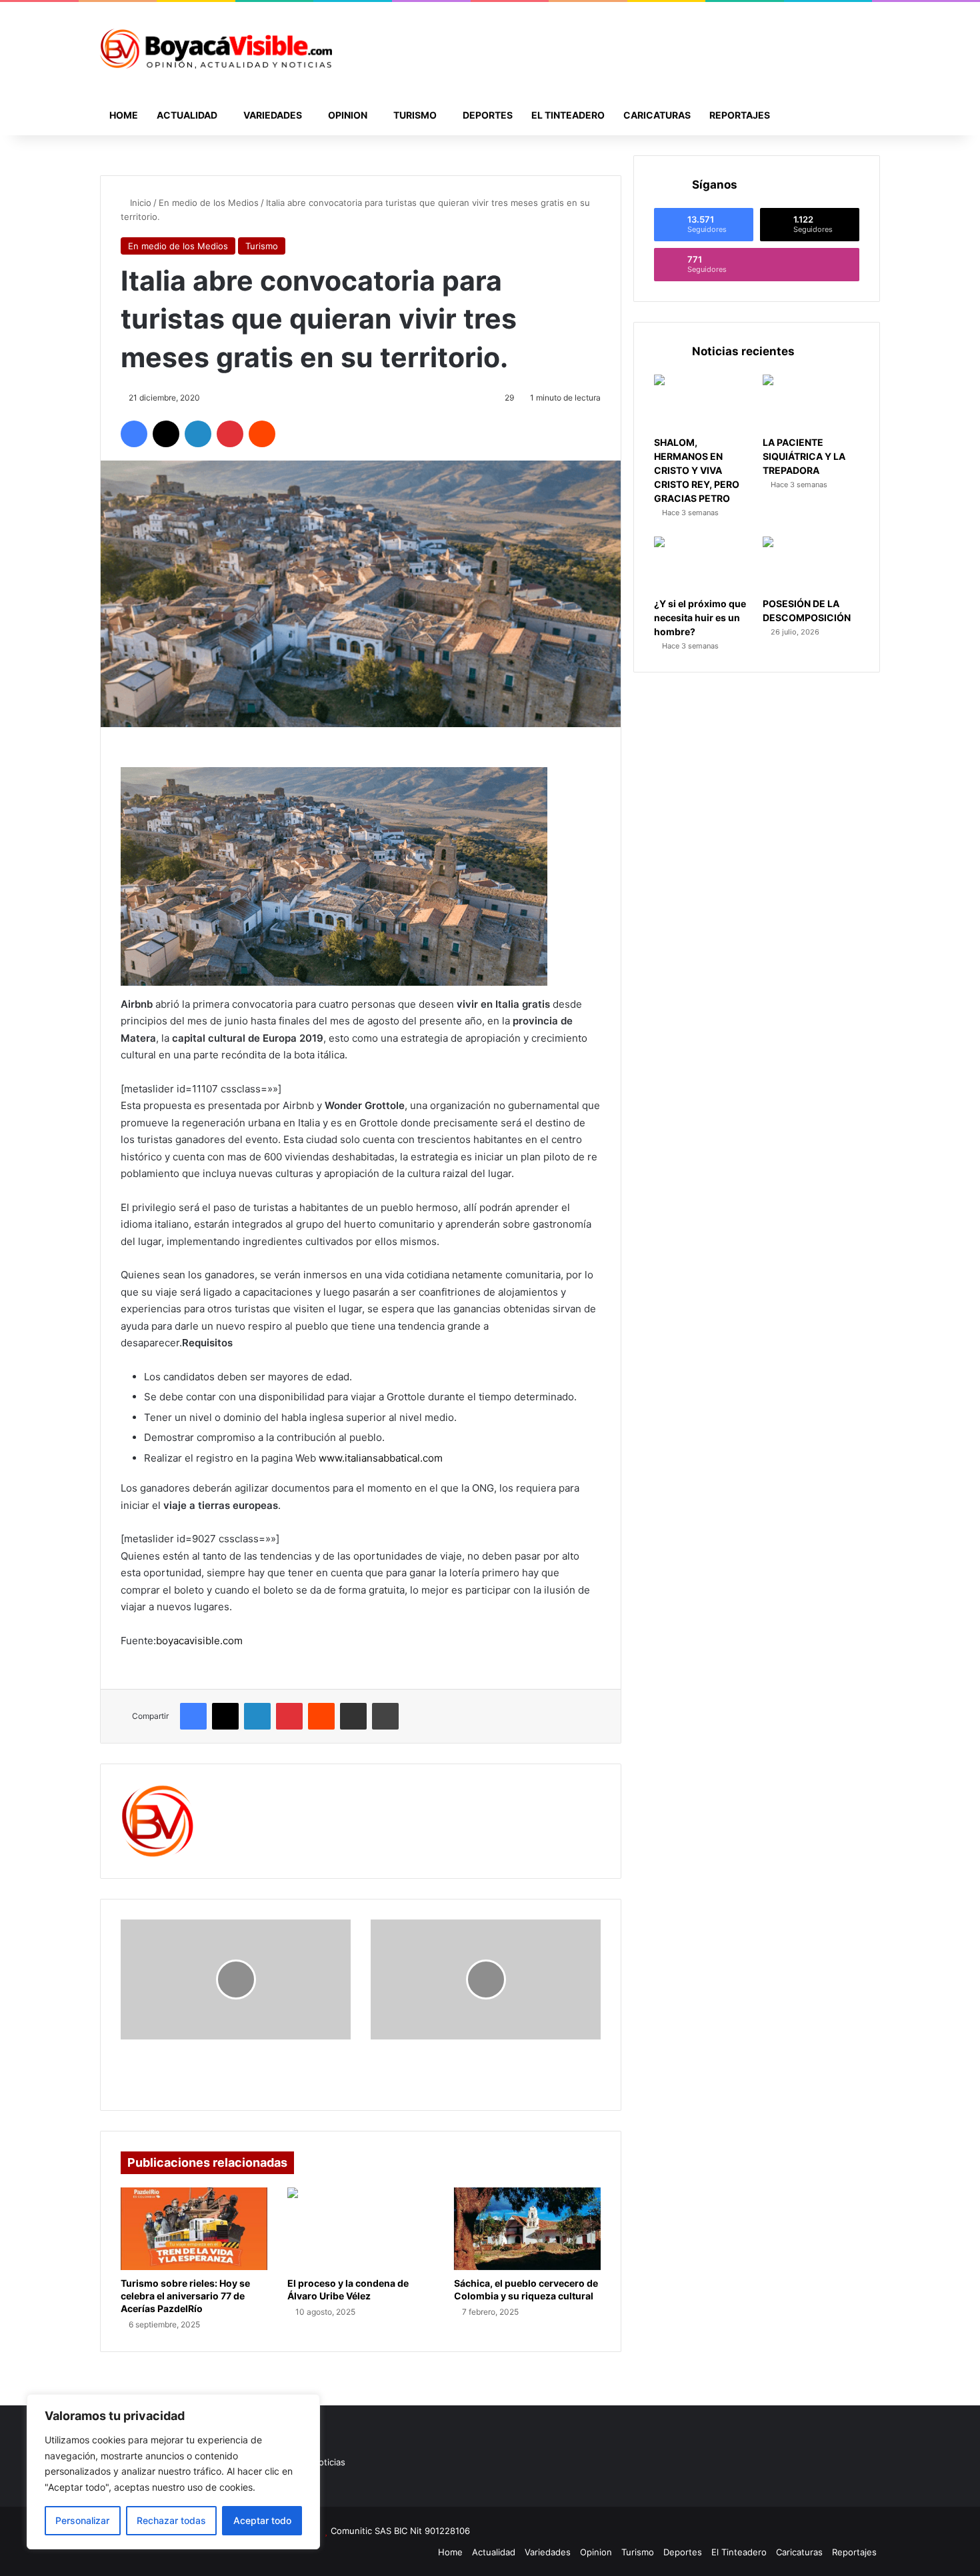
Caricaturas (657, 115)
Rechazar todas (171, 2520)
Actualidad (187, 115)
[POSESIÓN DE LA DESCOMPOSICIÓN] (811, 564)
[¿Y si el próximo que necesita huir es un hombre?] (702, 564)
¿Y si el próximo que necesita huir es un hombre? (700, 618)
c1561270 (237, 1793)
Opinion (348, 115)
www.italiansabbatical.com (381, 1458)
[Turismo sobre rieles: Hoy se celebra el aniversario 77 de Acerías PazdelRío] (194, 2229)
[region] (173, 2472)
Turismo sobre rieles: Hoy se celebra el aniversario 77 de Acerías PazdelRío (185, 2296)
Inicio (139, 203)
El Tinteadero (568, 115)
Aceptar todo (262, 2520)
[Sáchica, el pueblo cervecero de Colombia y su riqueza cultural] (527, 2229)
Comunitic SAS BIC (370, 2531)
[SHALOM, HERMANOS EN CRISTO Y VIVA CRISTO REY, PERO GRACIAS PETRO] (702, 402)
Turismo (415, 115)
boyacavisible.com (199, 1641)
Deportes (488, 115)
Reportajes (740, 115)
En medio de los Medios (209, 203)
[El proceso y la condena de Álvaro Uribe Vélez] (361, 2229)
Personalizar (82, 2520)
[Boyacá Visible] (216, 49)
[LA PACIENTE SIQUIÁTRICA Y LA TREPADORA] (811, 402)
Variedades (273, 115)
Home (124, 115)
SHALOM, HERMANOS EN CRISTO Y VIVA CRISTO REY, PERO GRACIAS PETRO (697, 470)
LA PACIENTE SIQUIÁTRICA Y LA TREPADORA (804, 456)
